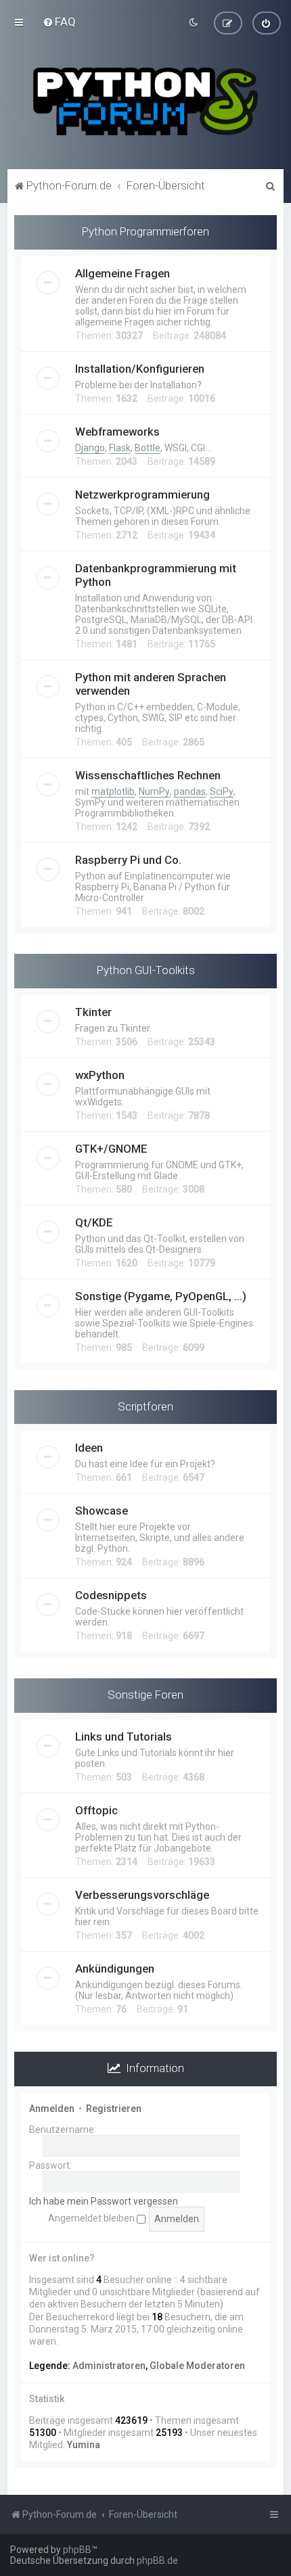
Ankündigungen (115, 1969)
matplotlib (113, 791)
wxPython (100, 1075)
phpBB (77, 2550)
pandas (190, 791)
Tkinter (93, 1012)
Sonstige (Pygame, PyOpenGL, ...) (161, 1296)
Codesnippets (111, 1595)
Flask (120, 448)
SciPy (222, 791)
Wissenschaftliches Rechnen (148, 775)
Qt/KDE (94, 1222)
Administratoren (109, 2366)
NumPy (154, 791)
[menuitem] (59, 22)
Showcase (102, 1511)
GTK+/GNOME (111, 1149)
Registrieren (114, 2109)
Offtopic (96, 1810)
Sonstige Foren (145, 1695)
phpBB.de (157, 2560)
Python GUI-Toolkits (146, 970)
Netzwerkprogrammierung (142, 495)
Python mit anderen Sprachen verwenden (151, 684)
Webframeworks (117, 432)
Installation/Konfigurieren (140, 369)
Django (90, 448)
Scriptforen (145, 1406)
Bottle (148, 448)
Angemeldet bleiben (92, 2218)
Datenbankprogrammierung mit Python (156, 575)
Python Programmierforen (145, 231)
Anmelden (52, 2109)
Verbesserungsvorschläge (142, 1895)
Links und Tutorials (124, 1736)
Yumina (84, 2445)
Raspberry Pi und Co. (128, 860)
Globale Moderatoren (197, 2366)
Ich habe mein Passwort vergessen (104, 2201)
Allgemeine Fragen (122, 273)
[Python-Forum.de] (145, 101)
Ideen (89, 1448)
